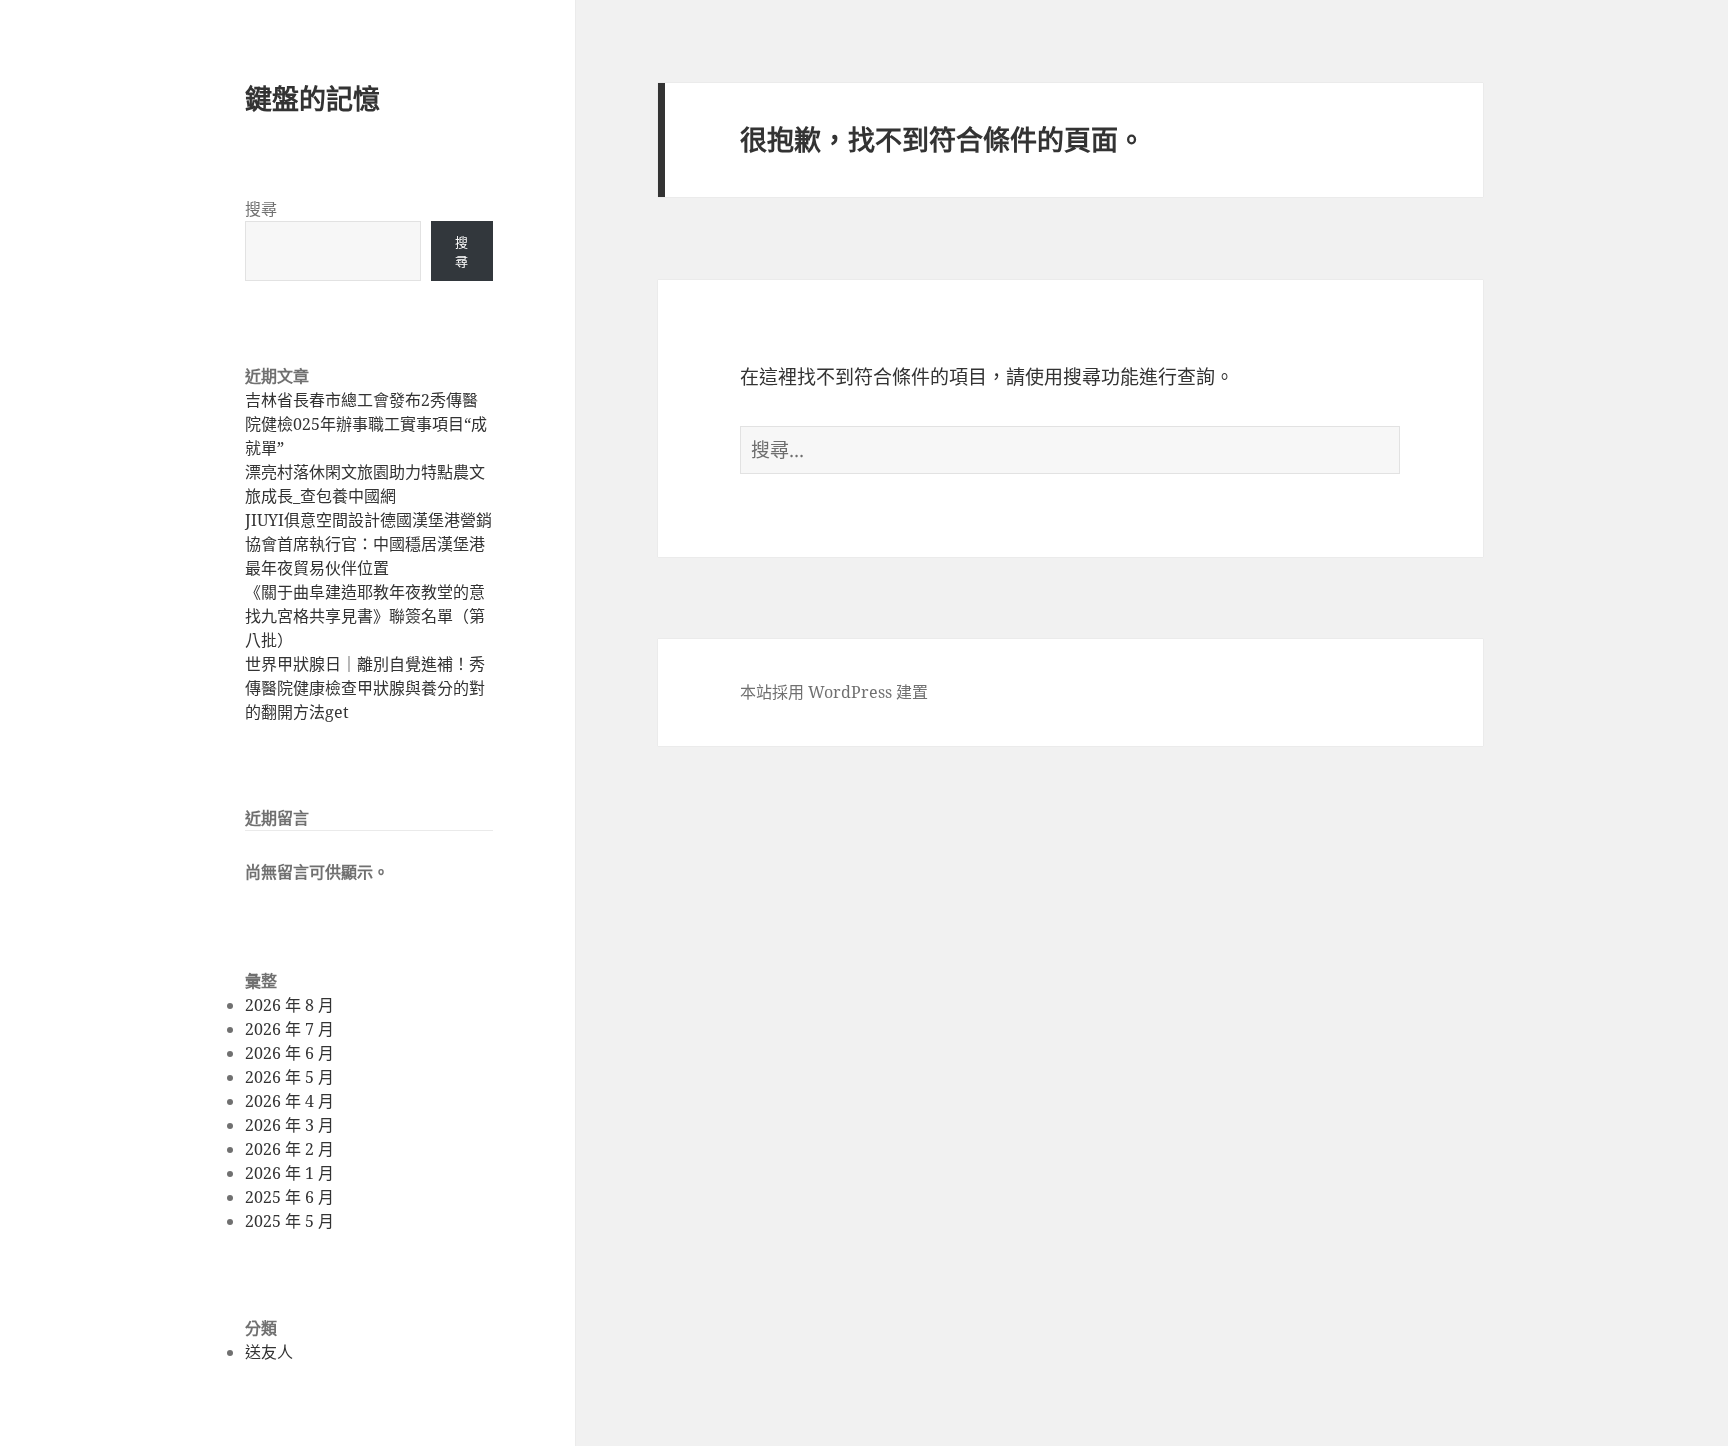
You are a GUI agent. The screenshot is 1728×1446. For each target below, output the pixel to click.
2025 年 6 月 (289, 1197)
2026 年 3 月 (289, 1125)
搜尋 (261, 209)
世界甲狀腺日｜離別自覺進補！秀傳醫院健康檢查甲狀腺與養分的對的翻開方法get (365, 688)
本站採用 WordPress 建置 (834, 692)
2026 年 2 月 (289, 1149)
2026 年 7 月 (289, 1029)
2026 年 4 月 (289, 1101)
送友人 (269, 1352)
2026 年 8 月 (289, 1005)
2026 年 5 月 (289, 1077)
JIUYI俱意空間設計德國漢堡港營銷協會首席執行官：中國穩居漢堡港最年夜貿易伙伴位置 (368, 544)
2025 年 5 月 (289, 1221)
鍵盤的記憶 (312, 98)
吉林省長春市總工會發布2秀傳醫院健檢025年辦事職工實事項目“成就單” (366, 424)
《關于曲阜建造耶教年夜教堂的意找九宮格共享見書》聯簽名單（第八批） (365, 616)
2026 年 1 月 (289, 1173)
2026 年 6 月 (289, 1053)
